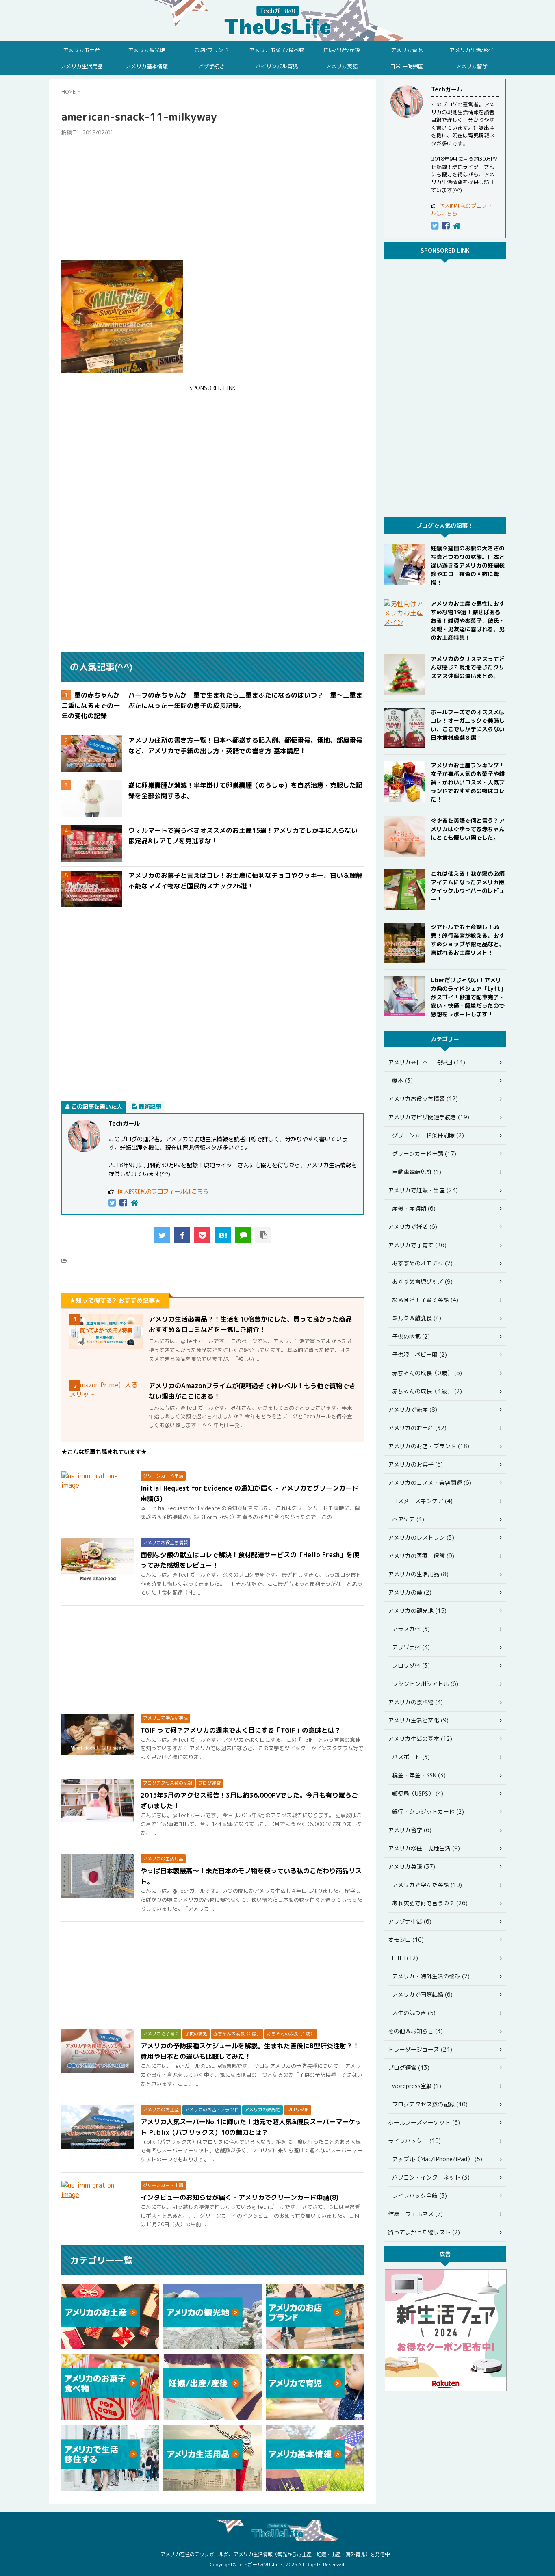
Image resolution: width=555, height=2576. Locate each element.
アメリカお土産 (81, 50)
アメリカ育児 (407, 50)
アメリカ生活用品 (82, 66)
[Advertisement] (212, 198)
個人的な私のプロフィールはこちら (163, 1192)
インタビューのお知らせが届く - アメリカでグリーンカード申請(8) (240, 2197)
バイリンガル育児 (277, 66)
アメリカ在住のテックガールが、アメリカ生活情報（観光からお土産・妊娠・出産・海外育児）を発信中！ (277, 2554)
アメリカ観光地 (146, 50)
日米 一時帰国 (407, 66)
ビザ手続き (211, 66)
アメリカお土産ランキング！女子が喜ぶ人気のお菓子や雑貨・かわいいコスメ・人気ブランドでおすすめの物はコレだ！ (468, 782)
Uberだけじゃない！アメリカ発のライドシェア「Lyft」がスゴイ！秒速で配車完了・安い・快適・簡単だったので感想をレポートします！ (468, 997)
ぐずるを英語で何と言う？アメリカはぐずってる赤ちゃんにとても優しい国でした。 (468, 829)
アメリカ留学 (472, 66)
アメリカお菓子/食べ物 (277, 50)
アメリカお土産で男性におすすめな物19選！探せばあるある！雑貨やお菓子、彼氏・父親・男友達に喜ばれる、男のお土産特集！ (468, 621)
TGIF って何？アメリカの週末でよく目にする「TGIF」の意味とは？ (241, 1730)
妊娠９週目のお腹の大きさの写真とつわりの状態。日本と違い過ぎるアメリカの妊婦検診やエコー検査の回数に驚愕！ (468, 565)
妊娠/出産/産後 (342, 50)
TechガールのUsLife (277, 21)
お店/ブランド (212, 50)
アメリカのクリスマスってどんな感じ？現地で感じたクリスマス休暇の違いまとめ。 (468, 667)
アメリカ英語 (342, 66)
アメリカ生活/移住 (472, 50)
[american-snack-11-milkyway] (223, 1235)
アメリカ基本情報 (147, 66)
